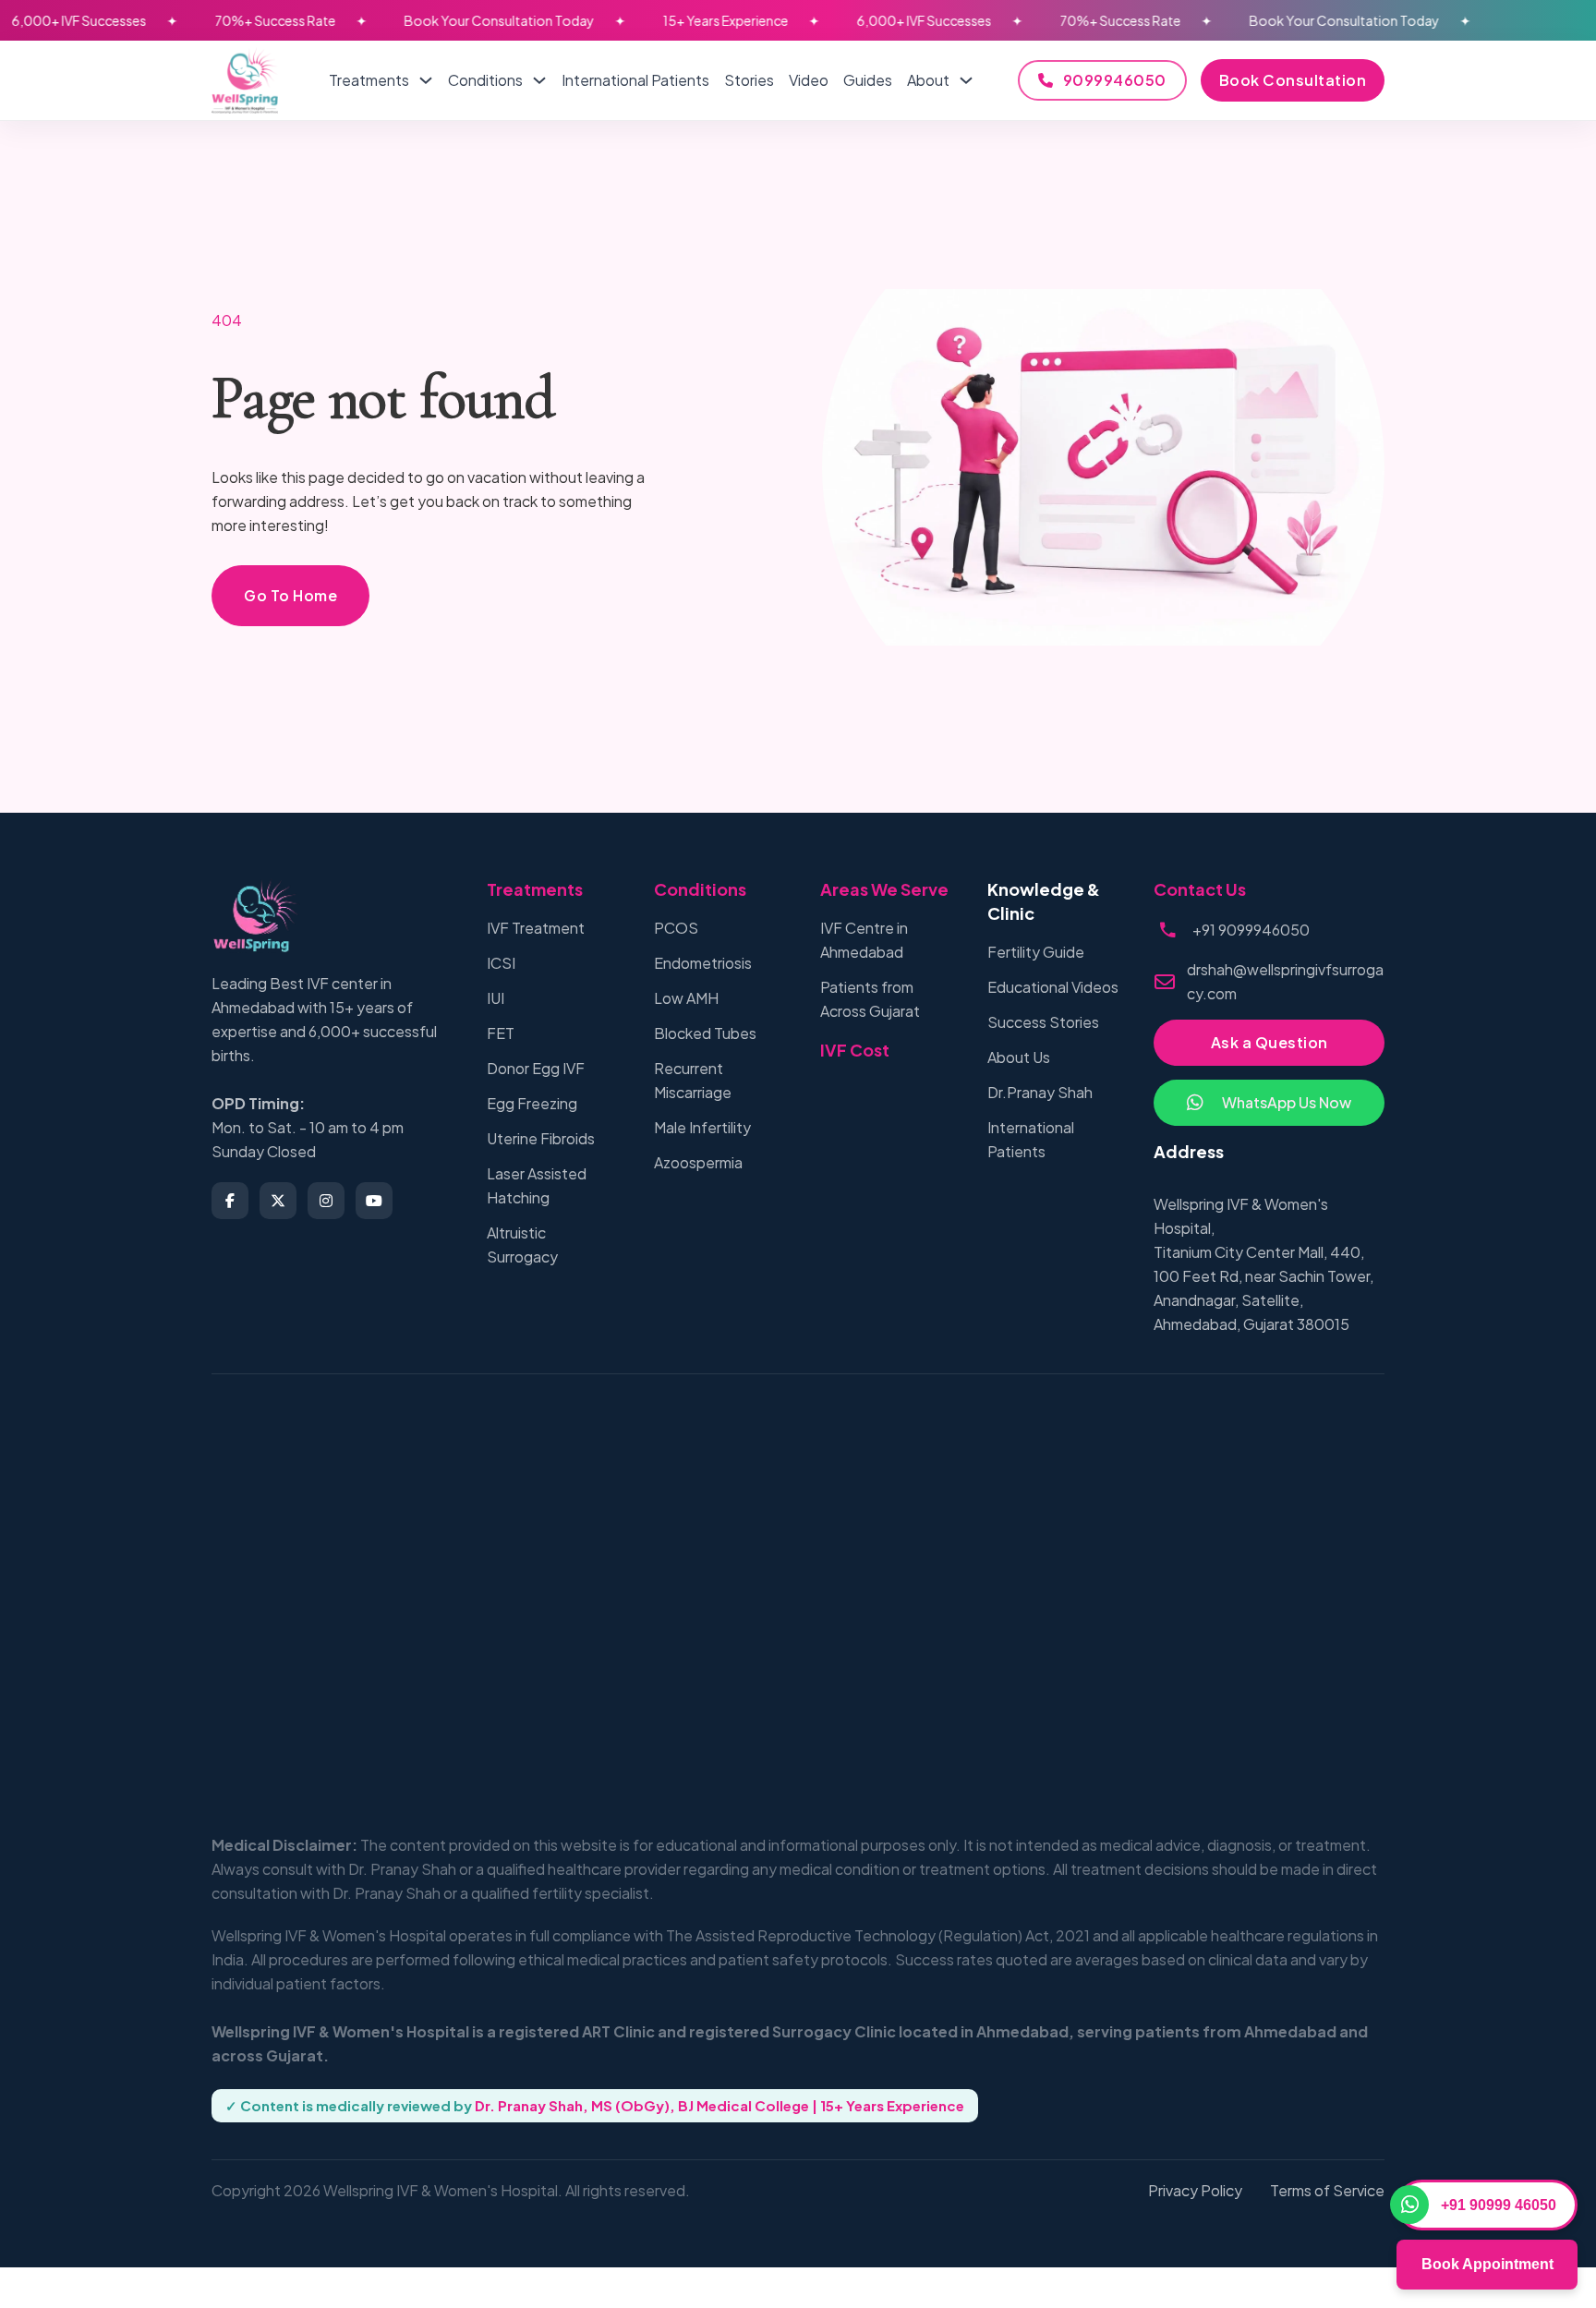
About (928, 80)
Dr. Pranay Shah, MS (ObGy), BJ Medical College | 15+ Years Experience (719, 2105)
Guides (868, 80)
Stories (749, 80)
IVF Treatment (536, 928)
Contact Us (1200, 889)
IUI (496, 998)
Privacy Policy (1195, 2190)
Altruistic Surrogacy (522, 1245)
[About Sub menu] (966, 80)
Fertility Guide (1036, 952)
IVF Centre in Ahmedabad (864, 940)
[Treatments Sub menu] (426, 80)
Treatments (369, 80)
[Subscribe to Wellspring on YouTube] (374, 1201)
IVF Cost (855, 1050)
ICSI (501, 963)
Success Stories (1043, 1022)
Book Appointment (1487, 2264)
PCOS (676, 928)
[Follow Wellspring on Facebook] (230, 1201)
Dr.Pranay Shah (1040, 1092)
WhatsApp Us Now (1287, 1102)
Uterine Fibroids (541, 1138)
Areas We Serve (884, 889)
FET (501, 1033)
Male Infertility (702, 1127)
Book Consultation (1293, 80)
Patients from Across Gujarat (870, 999)
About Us (1019, 1057)
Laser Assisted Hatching (537, 1185)
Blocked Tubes (705, 1033)
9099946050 (1115, 80)
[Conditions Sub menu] (539, 80)
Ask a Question (1270, 1042)
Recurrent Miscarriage (693, 1080)
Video (809, 80)
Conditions (485, 80)
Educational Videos (1053, 987)
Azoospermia (698, 1162)
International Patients (635, 80)
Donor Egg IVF (536, 1068)
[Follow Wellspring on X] (278, 1201)
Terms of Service (1327, 2190)
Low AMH (686, 998)
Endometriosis (703, 963)
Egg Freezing (532, 1103)
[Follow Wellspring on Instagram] (326, 1201)
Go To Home (290, 595)
